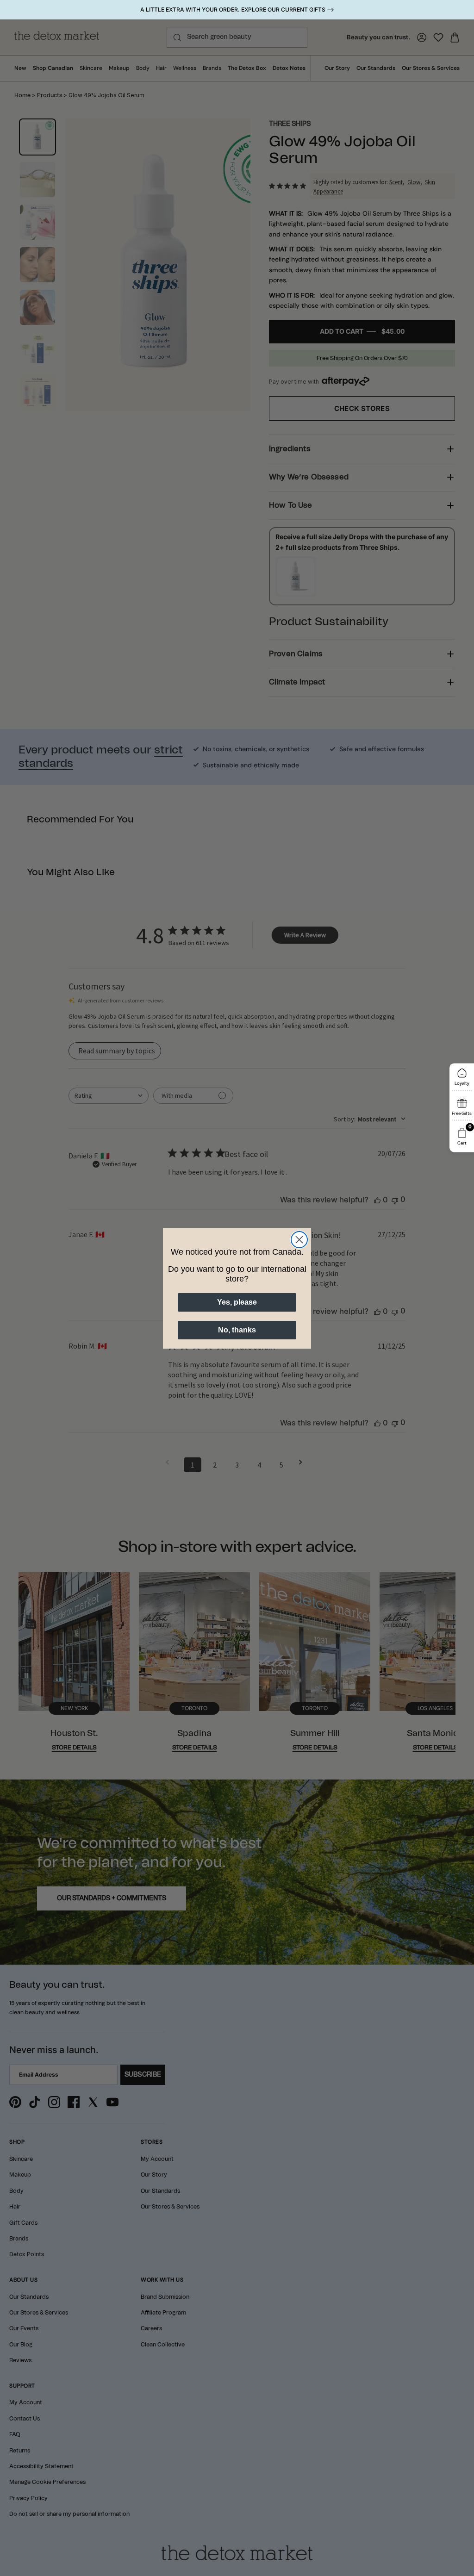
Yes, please (237, 1302)
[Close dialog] (299, 1240)
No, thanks (237, 1330)
